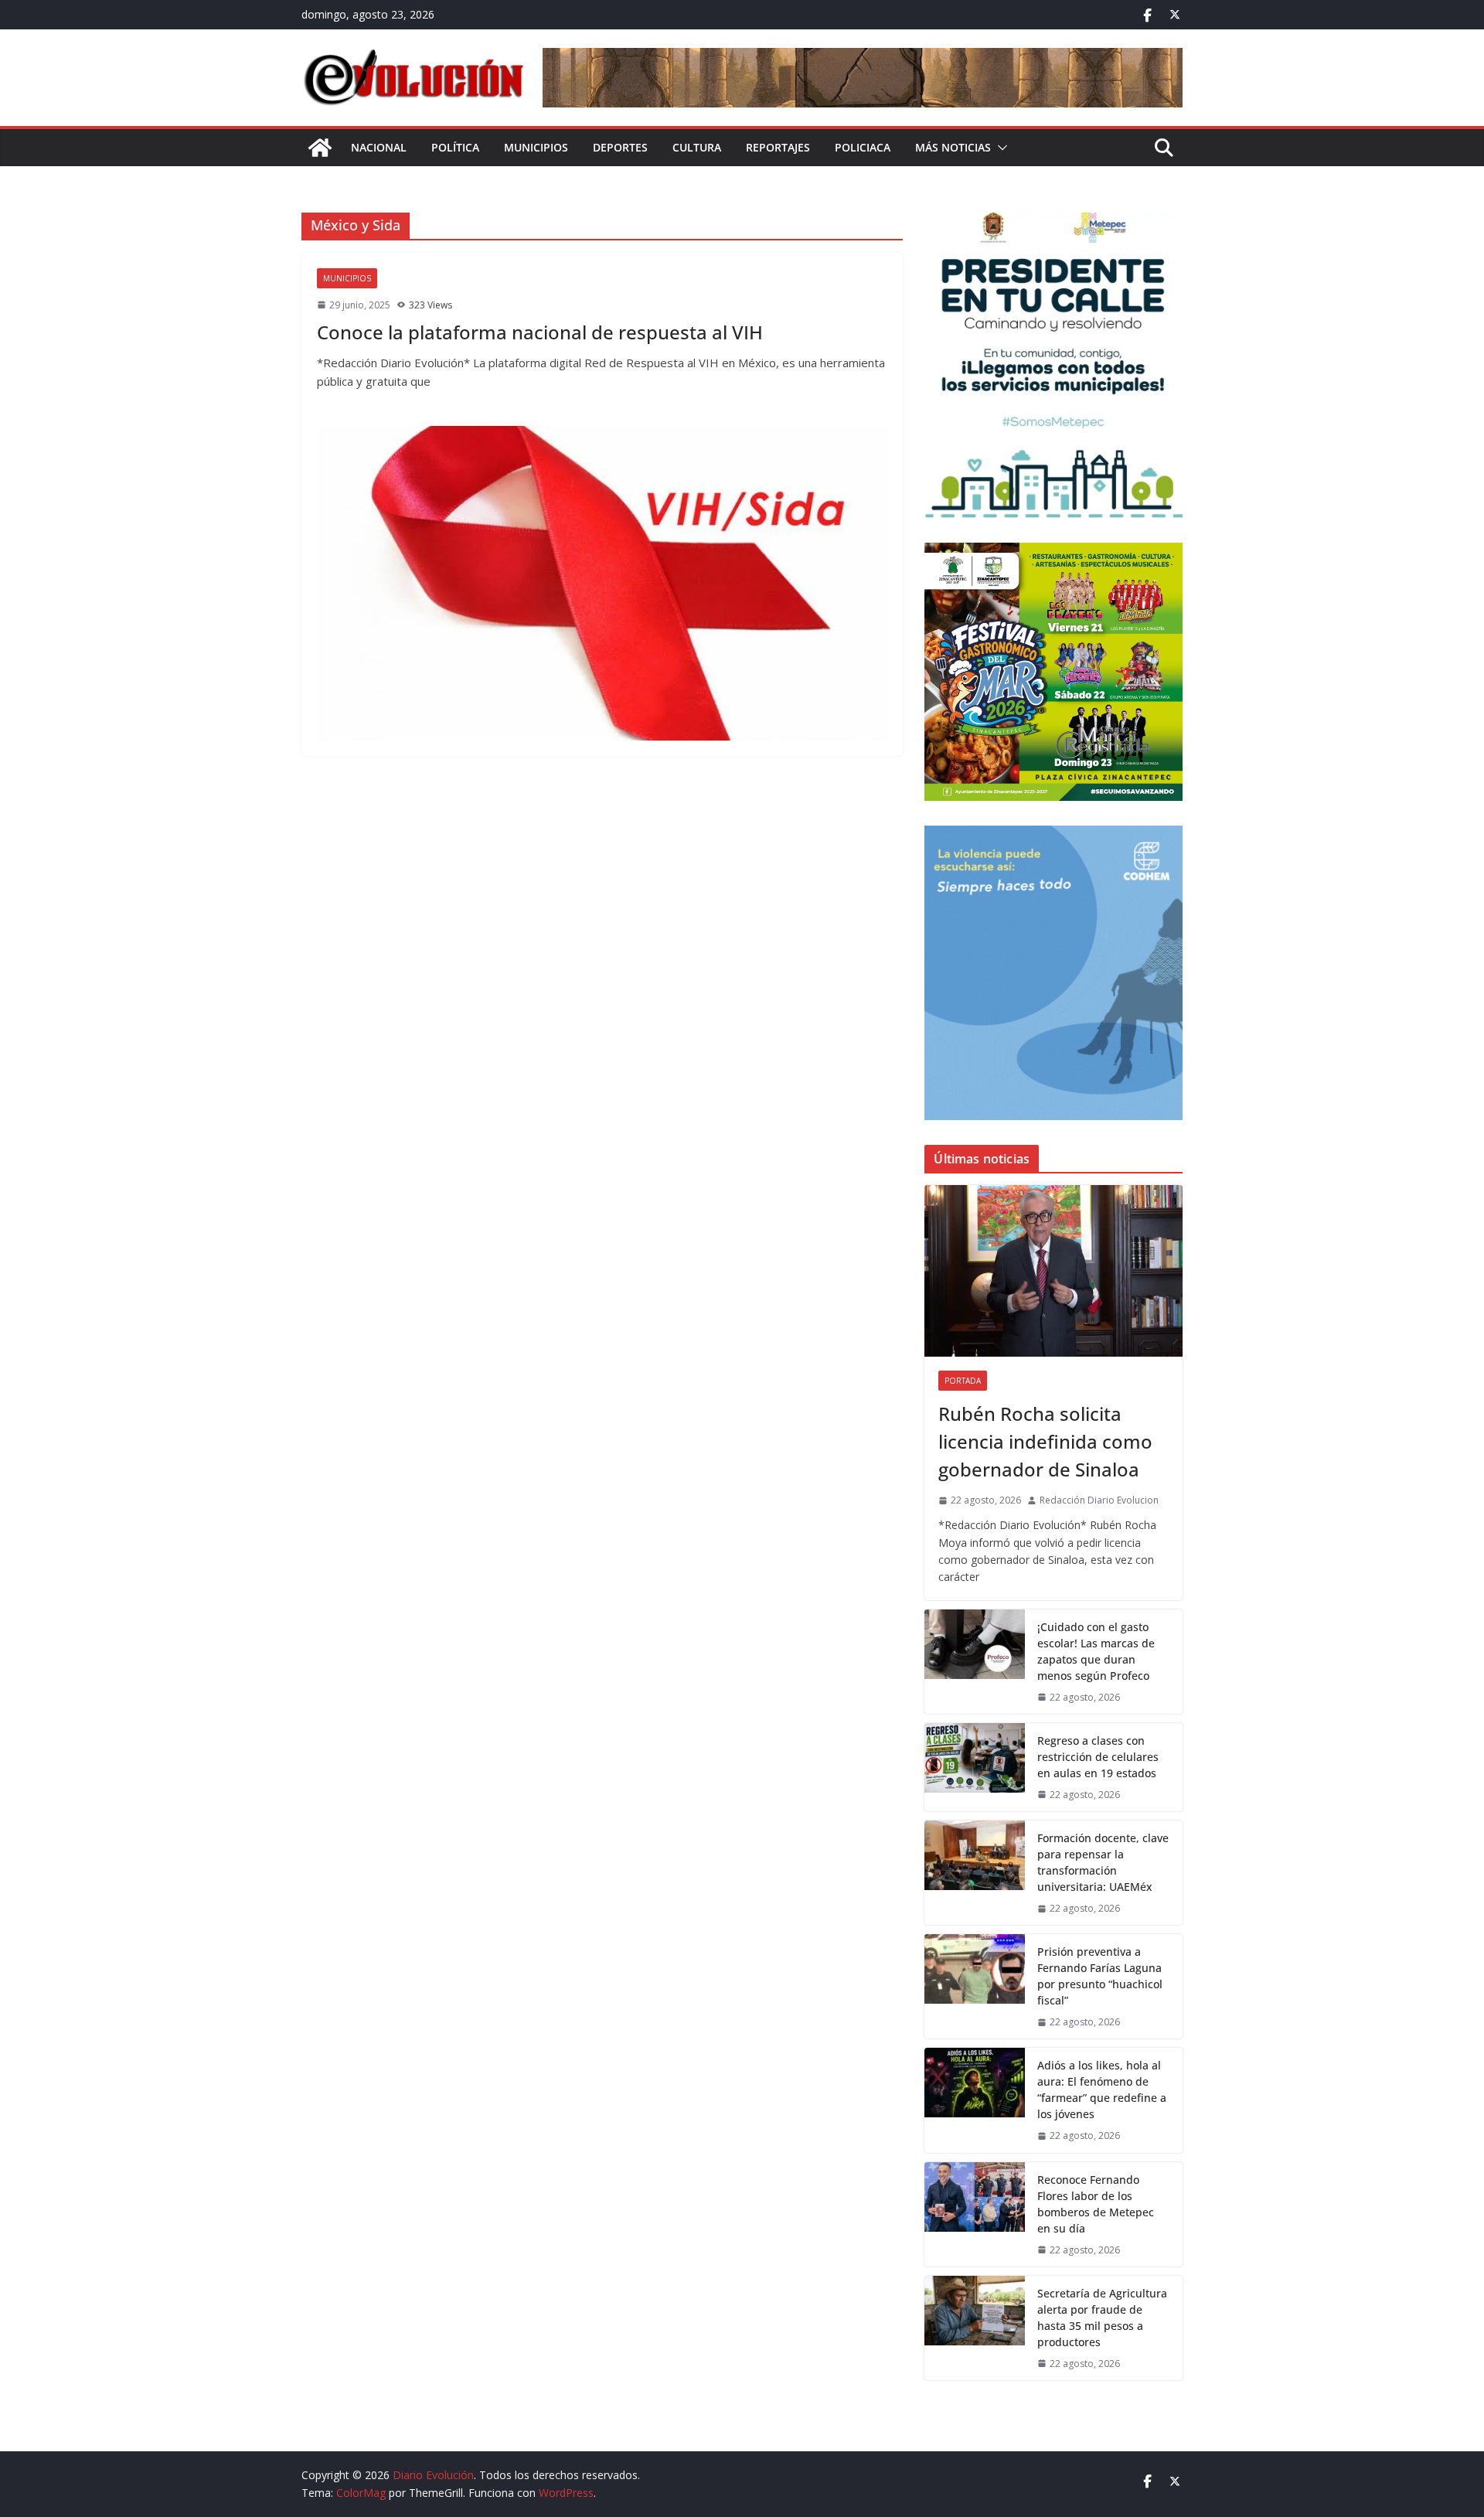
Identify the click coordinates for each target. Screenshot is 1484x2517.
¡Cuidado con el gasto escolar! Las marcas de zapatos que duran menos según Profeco (1096, 1651)
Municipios (536, 147)
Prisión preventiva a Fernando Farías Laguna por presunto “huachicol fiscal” (1100, 1976)
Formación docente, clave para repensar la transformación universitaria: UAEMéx (1103, 1862)
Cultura (697, 147)
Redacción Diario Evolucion (1099, 1500)
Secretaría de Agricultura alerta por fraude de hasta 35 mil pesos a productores (1102, 2318)
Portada (963, 1381)
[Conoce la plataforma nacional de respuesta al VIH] (602, 583)
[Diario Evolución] (320, 148)
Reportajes (778, 147)
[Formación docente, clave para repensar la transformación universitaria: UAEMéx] (975, 1873)
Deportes (620, 147)
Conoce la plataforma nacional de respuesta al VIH (542, 332)
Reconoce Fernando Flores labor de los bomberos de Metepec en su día (1096, 2204)
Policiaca (863, 147)
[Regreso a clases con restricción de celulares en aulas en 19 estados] (975, 1767)
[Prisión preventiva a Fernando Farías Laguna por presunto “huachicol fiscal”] (975, 1986)
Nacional (379, 147)
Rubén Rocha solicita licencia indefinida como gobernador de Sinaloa (1045, 1441)
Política (455, 147)
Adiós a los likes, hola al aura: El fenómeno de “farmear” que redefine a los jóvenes (1102, 2090)
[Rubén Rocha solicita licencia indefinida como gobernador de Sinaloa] (1053, 1271)
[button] (999, 148)
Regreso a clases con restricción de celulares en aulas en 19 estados (1098, 1757)
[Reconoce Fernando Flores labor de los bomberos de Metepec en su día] (975, 2214)
